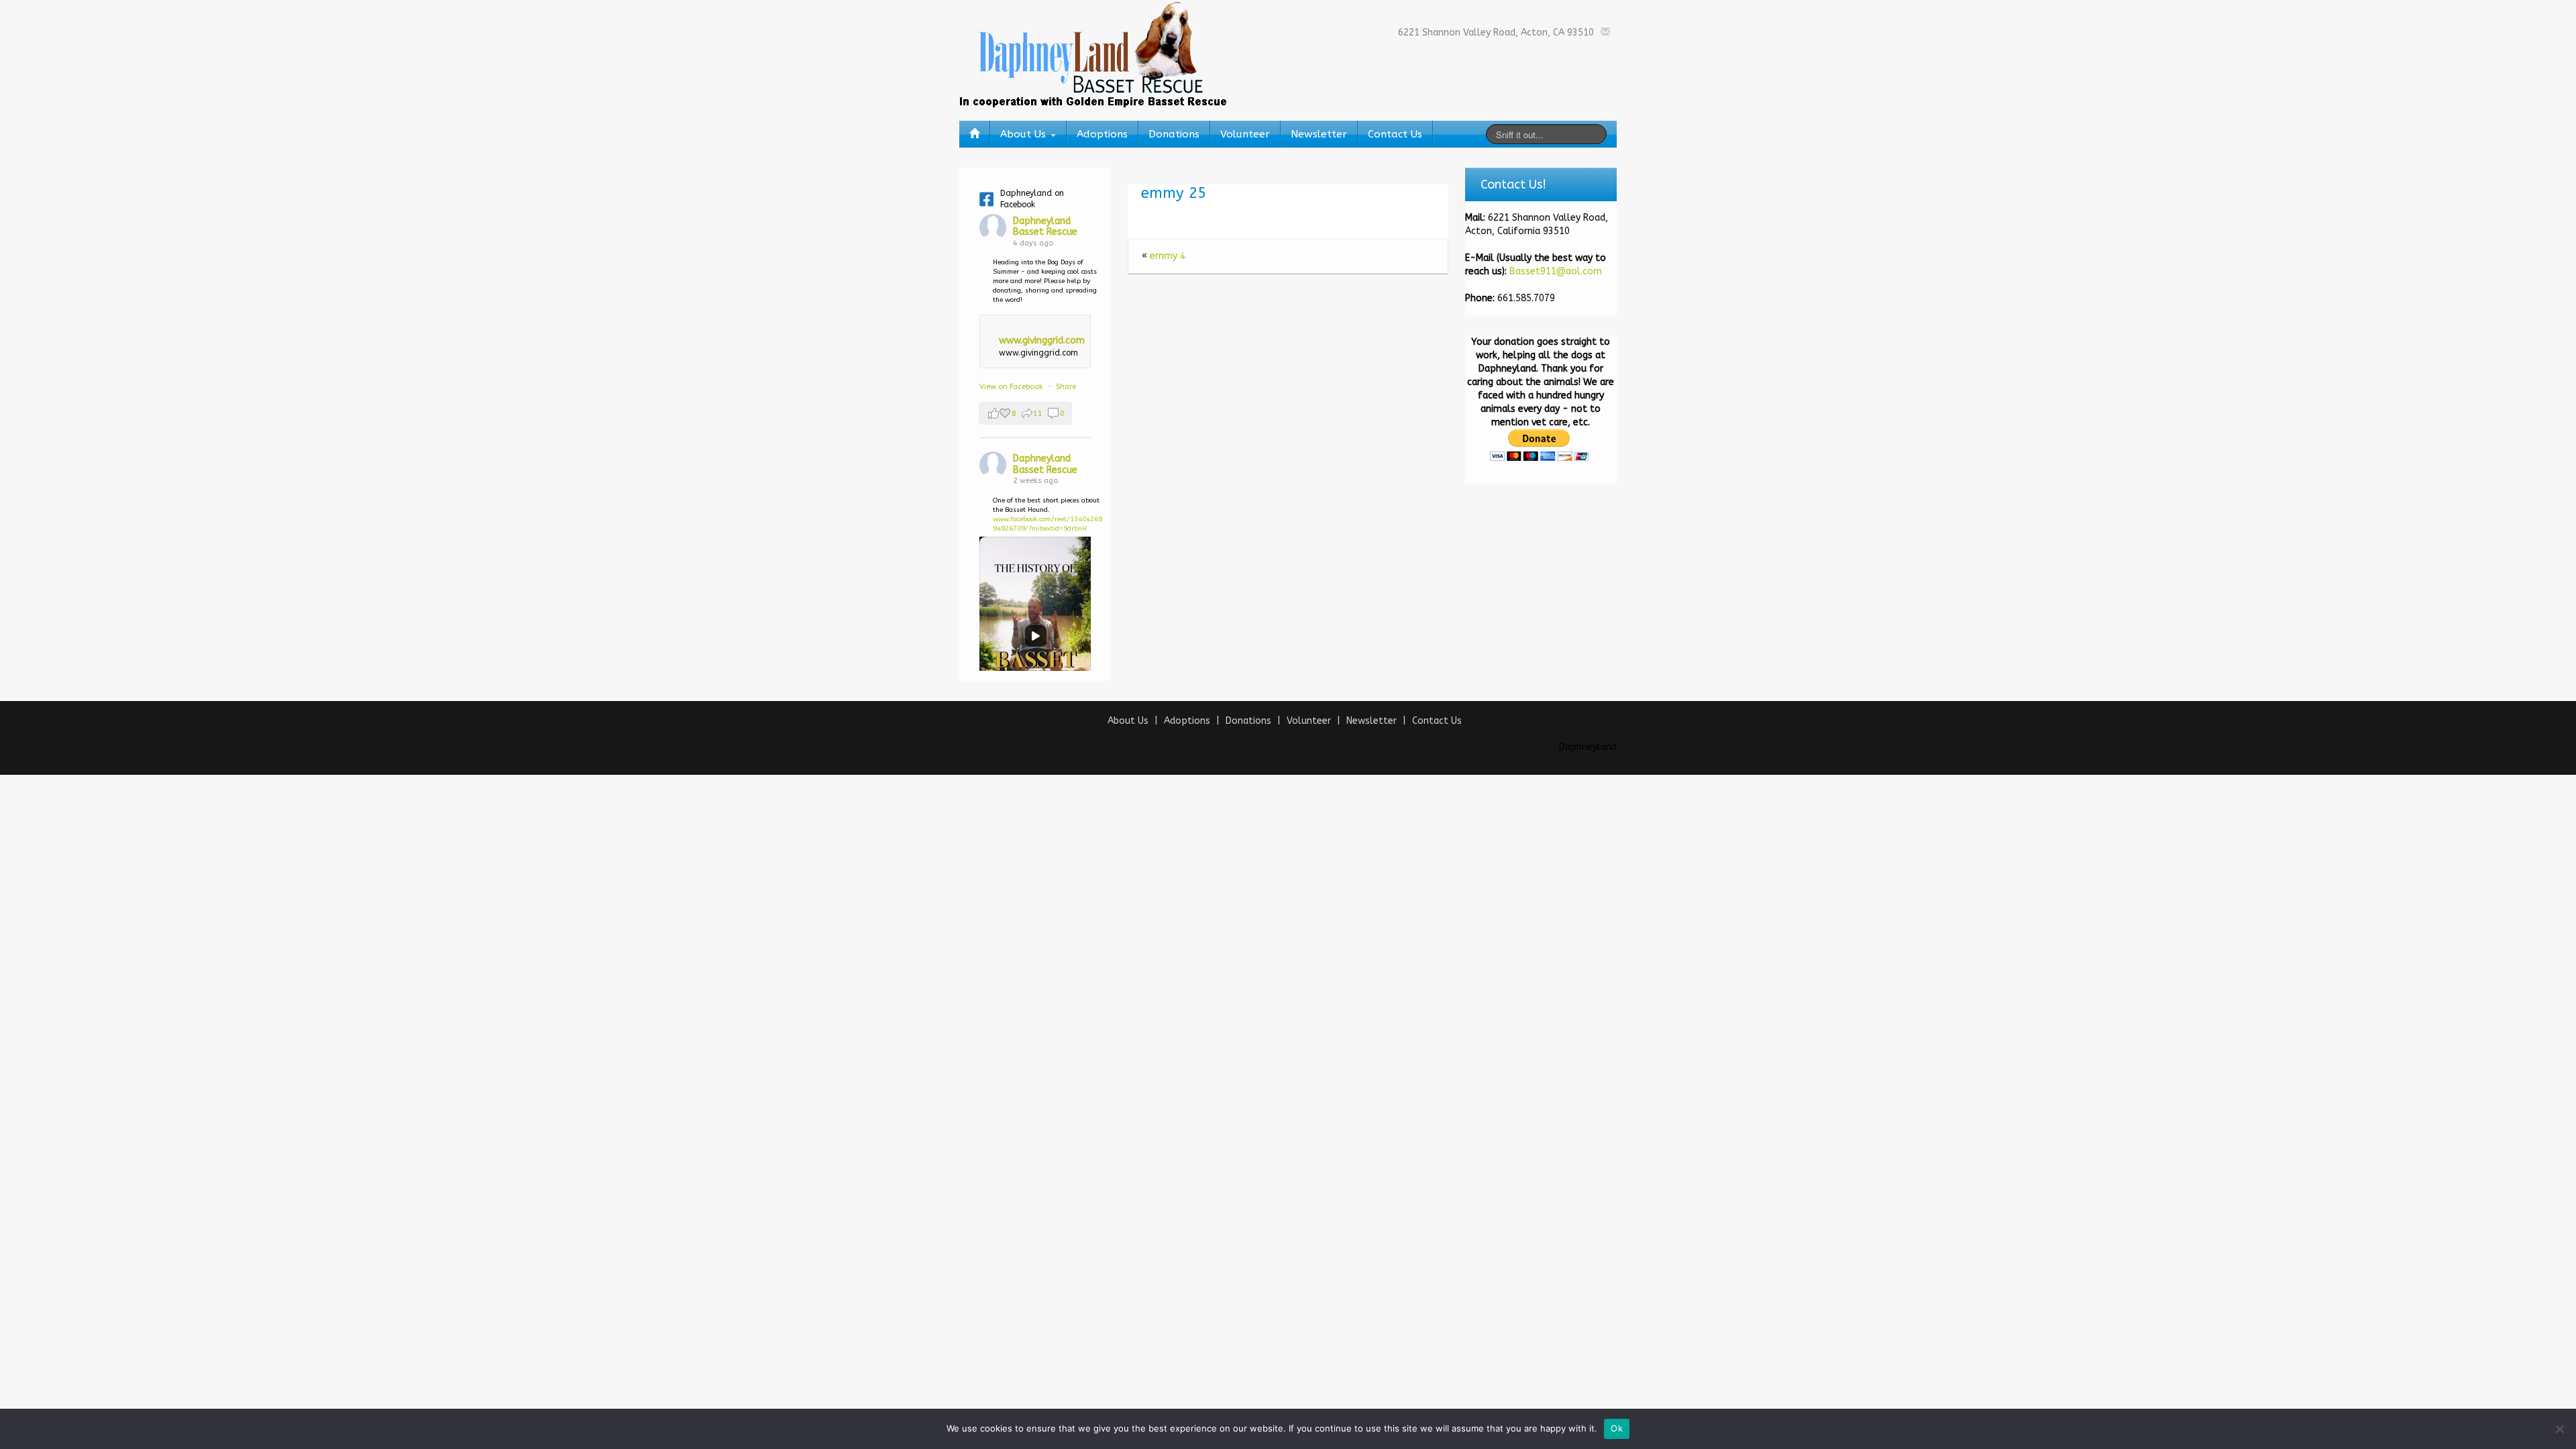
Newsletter (1319, 134)
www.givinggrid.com (1042, 340)
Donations (1174, 134)
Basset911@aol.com (1556, 271)
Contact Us (1395, 134)
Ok (1617, 1428)
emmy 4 (1168, 256)
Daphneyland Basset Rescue (1045, 227)
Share (1066, 387)
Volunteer (1245, 134)
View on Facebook (1012, 387)
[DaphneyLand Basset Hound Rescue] (1093, 53)
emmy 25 (1174, 193)
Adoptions (1102, 134)
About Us (1025, 134)
